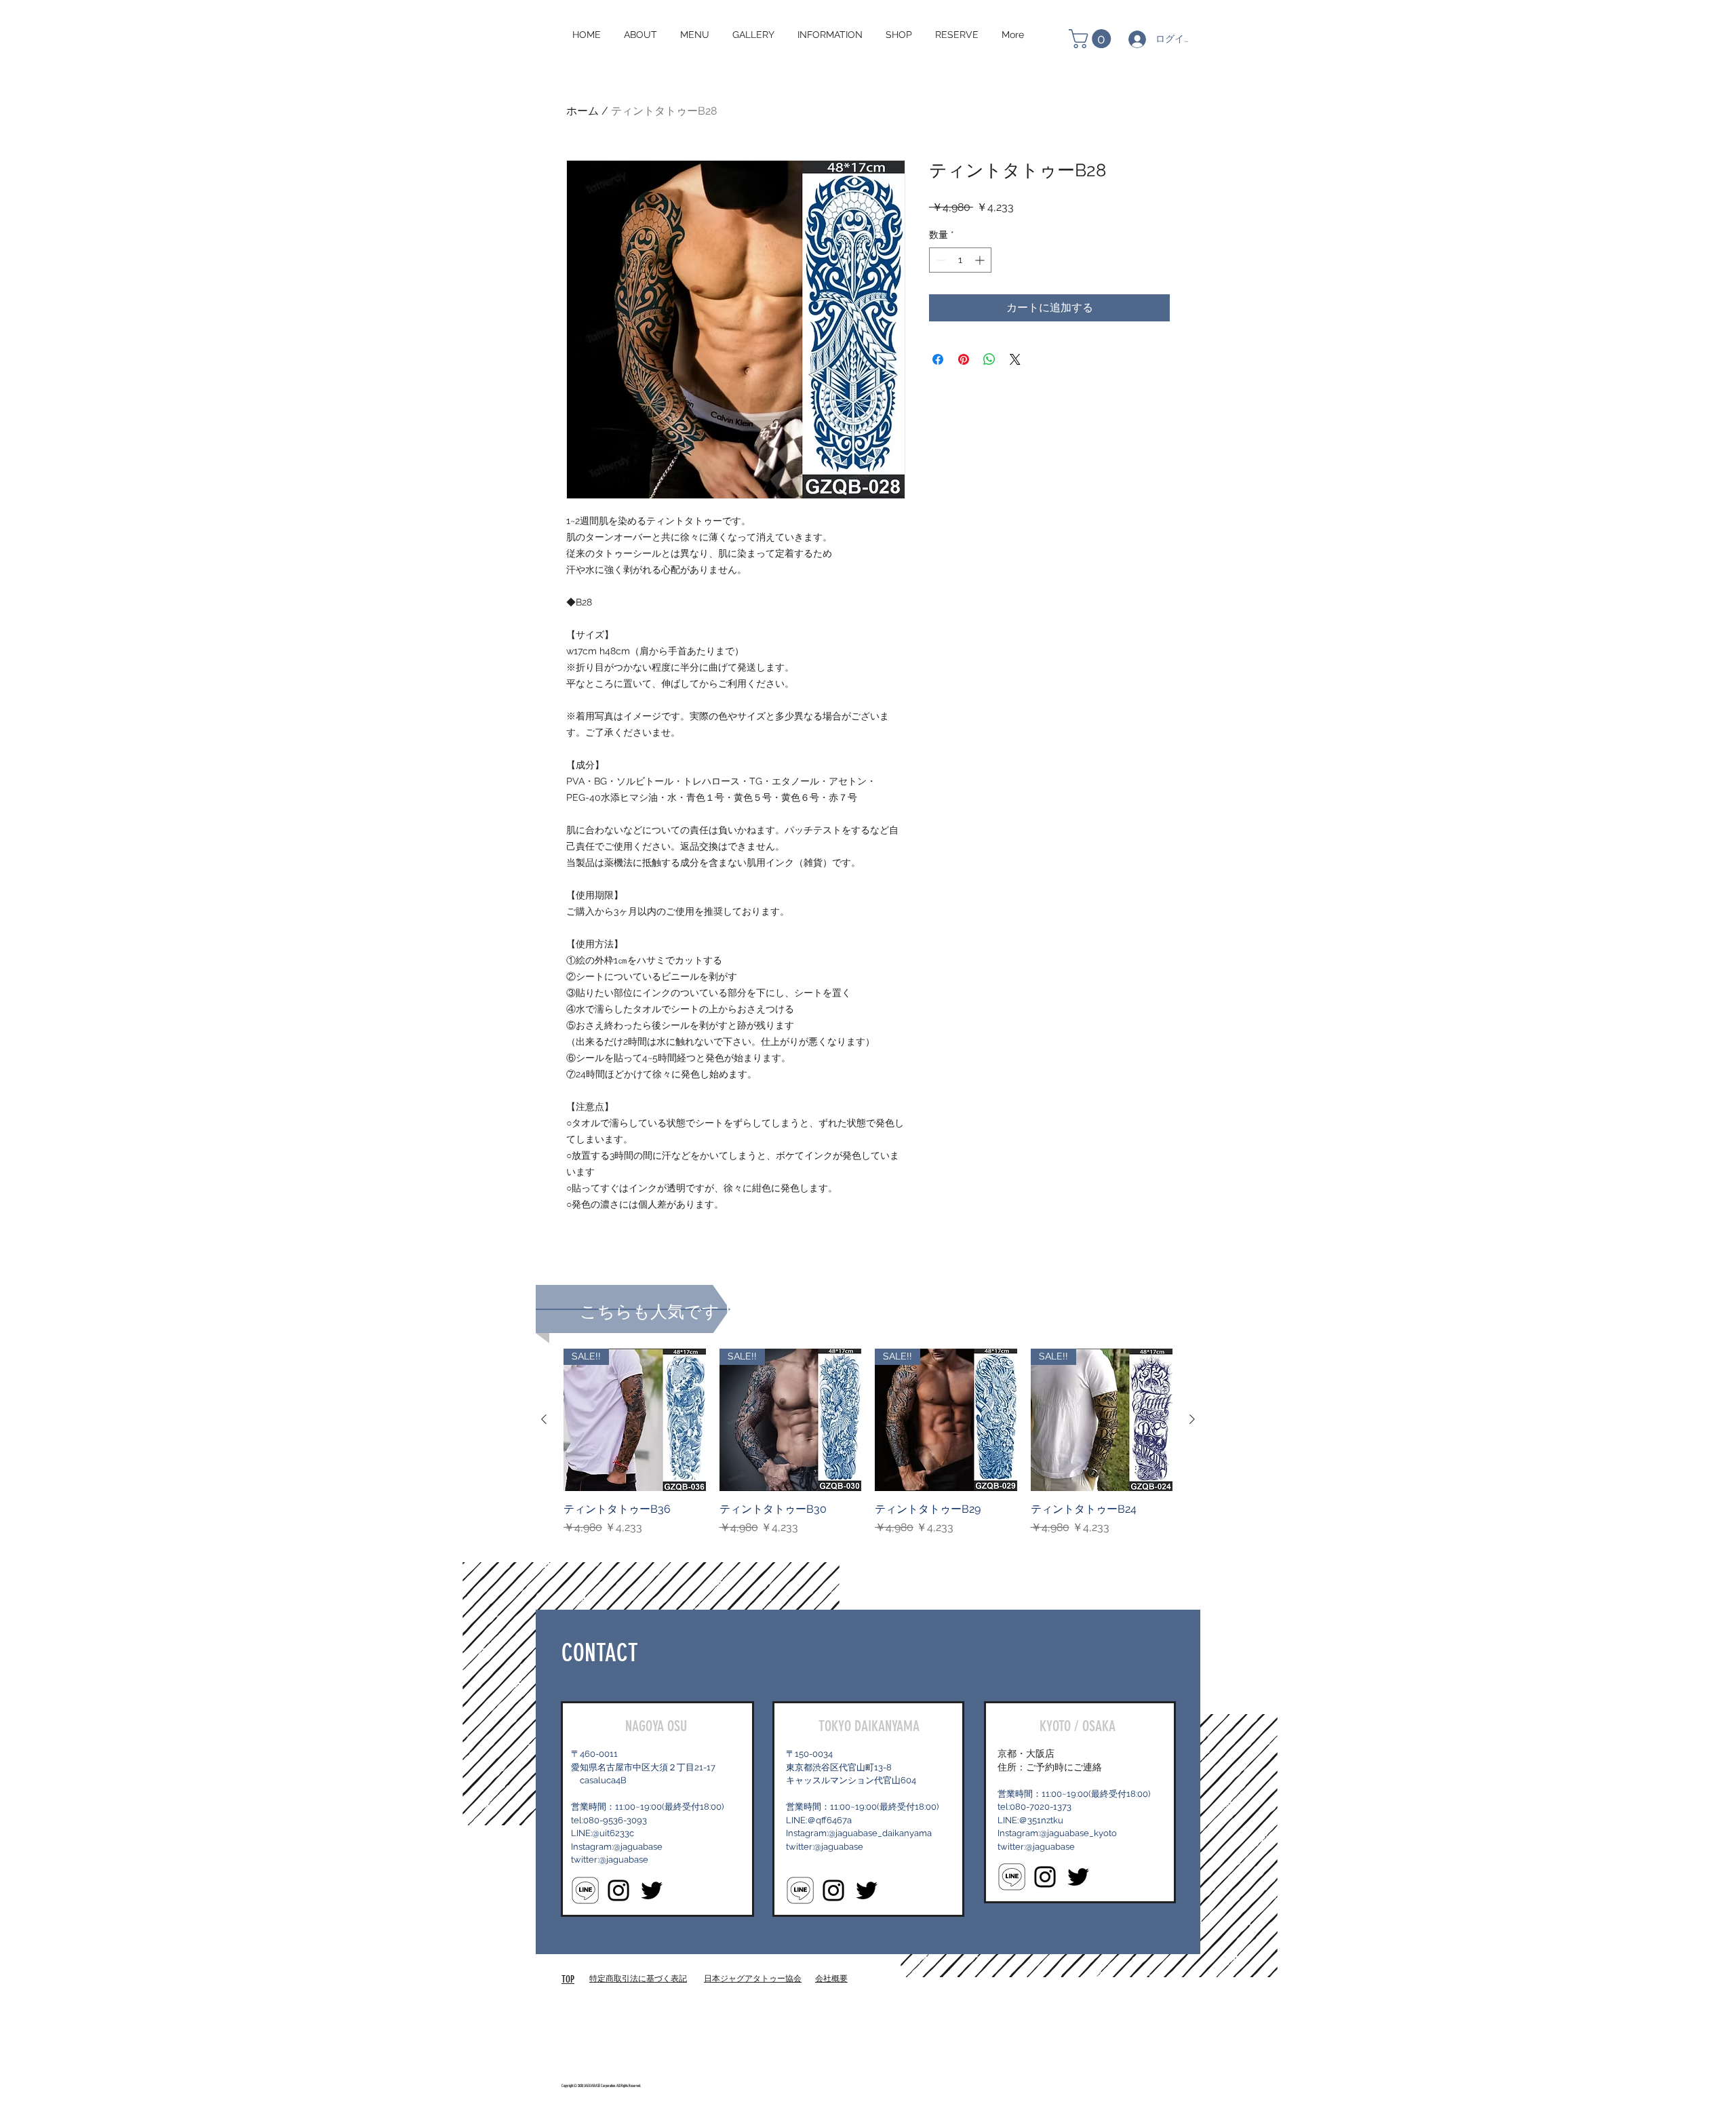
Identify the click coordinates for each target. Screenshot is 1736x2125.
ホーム (583, 111)
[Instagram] (618, 1890)
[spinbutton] (960, 260)
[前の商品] (544, 1419)
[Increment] (981, 260)
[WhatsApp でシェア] (989, 359)
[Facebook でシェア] (938, 359)
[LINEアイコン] (585, 1890)
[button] (1092, 39)
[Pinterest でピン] (964, 359)
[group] (868, 1450)
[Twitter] (652, 1890)
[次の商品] (1192, 1419)
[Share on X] (1015, 359)
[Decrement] (940, 260)
